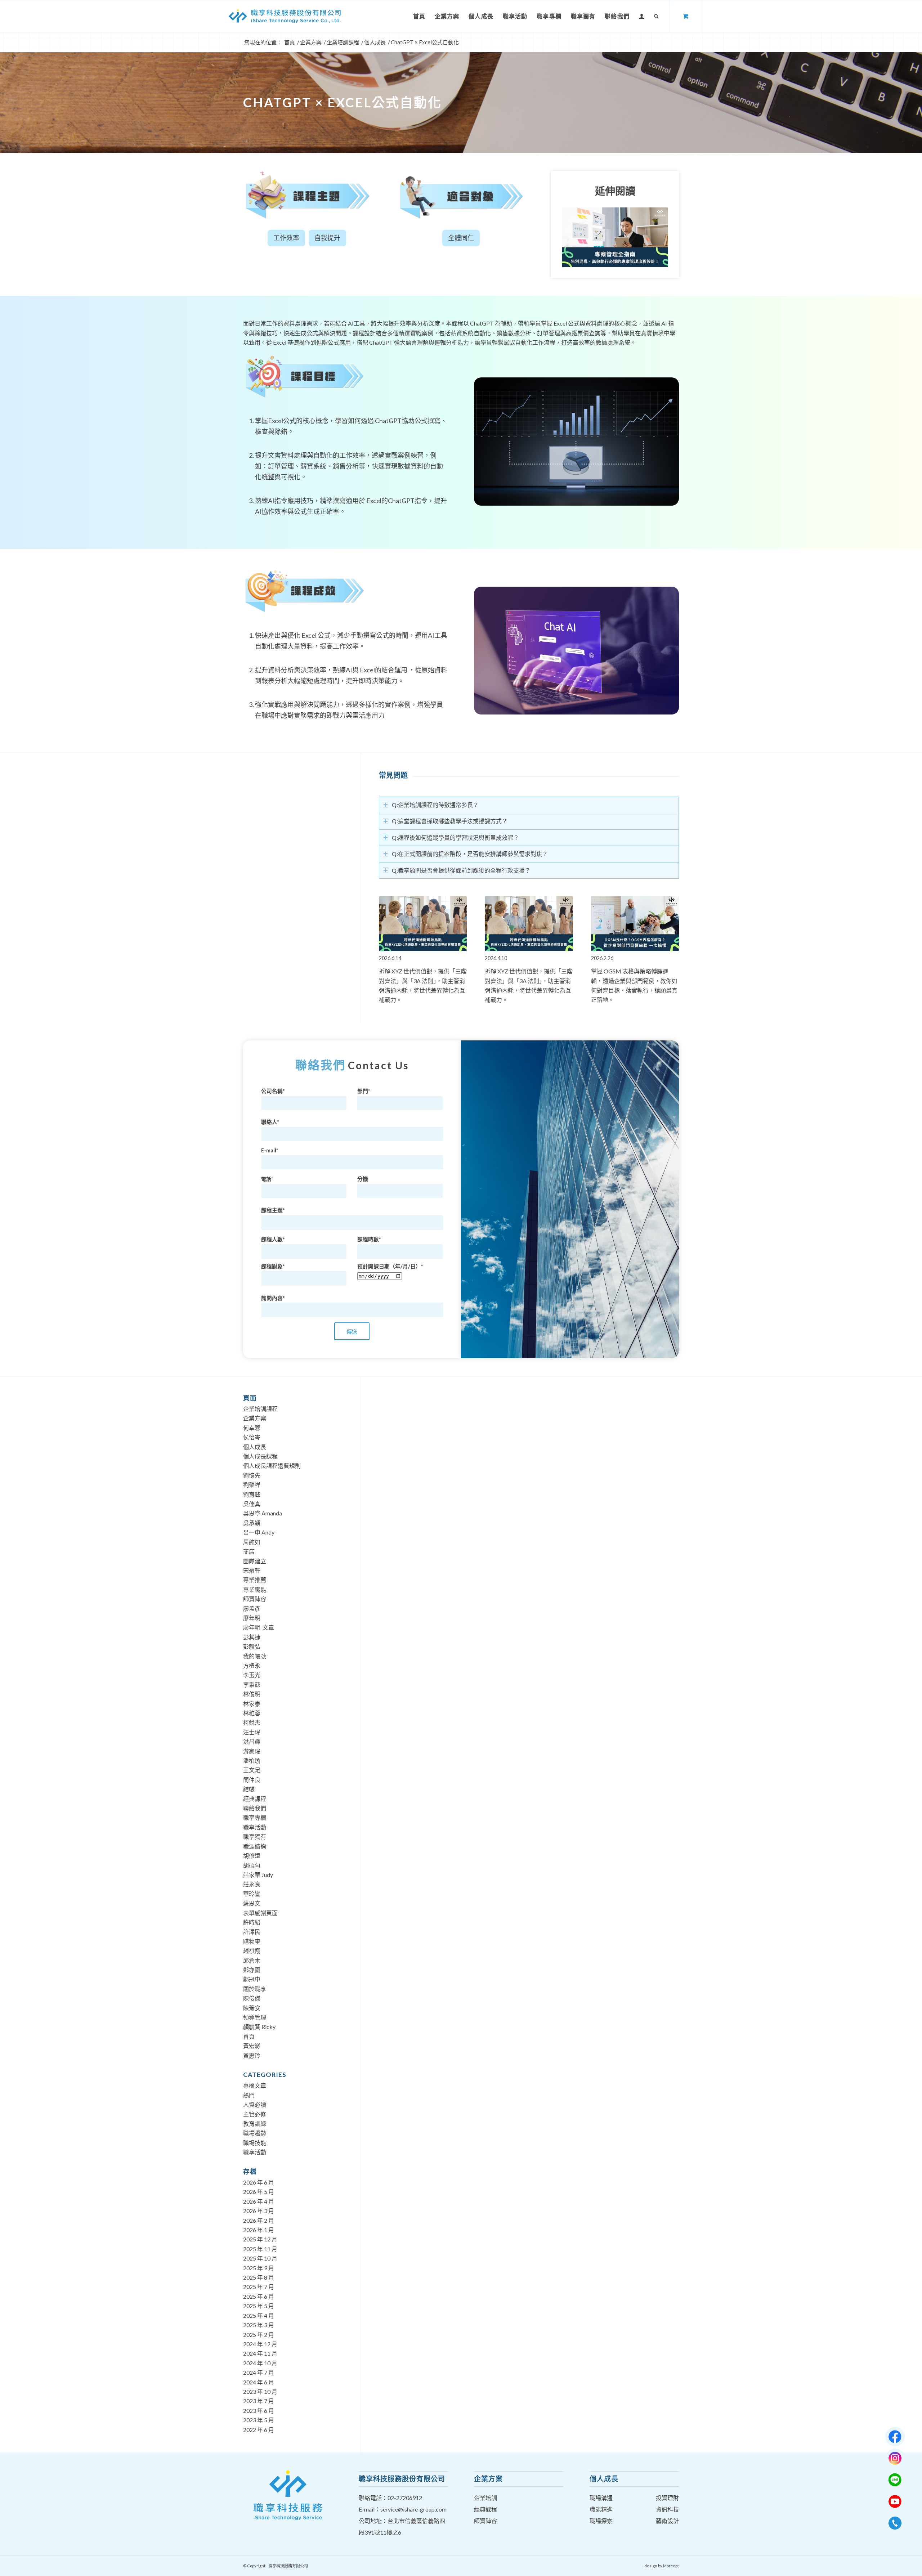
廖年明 (252, 1618)
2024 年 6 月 (259, 2382)
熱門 (249, 2095)
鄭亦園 (252, 1970)
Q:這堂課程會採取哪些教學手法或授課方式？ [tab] (450, 821)
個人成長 (255, 1447)
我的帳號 (255, 1656)
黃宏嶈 (252, 2046)
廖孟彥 (252, 1609)
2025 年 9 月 (259, 2268)
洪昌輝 (252, 1741)
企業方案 (255, 1418)
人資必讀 (255, 2104)
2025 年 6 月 (259, 2296)
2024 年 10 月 (260, 2363)
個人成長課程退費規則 (272, 1466)
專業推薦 (255, 1580)
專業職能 (255, 1589)
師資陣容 (255, 1599)
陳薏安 (252, 2008)
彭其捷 (252, 1637)
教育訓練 (255, 2123)
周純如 (252, 1542)
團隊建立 (255, 1561)
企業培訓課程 (260, 1409)
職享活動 (255, 1827)
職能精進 (601, 2509)
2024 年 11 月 (260, 2353)
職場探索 (601, 2521)
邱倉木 (252, 1960)
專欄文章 (255, 2085)
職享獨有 (255, 1836)
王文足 (252, 1770)
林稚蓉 (252, 1713)
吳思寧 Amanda (263, 1513)
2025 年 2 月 (259, 2335)
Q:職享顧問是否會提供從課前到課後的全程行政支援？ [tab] (461, 870)
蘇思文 (252, 1903)
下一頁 (668, 937)
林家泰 (252, 1704)
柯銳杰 (252, 1722)
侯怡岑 (252, 1437)
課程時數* (369, 1239)
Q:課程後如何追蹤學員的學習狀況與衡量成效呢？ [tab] (455, 837)
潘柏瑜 (252, 1760)
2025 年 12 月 (260, 2239)
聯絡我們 (255, 1808)
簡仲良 (252, 1780)
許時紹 (252, 1922)
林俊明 (252, 1694)
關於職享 (255, 1989)
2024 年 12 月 (260, 2344)
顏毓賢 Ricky (259, 2027)
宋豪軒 (252, 1570)
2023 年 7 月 (259, 2401)
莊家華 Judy (258, 1875)
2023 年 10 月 (260, 2391)
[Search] (657, 16)
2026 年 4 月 (259, 2201)
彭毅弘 (252, 1646)
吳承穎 (252, 1523)
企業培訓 (485, 2498)
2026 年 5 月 (259, 2192)
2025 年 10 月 (260, 2258)
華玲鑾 (252, 1894)
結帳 (249, 1789)
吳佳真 (252, 1504)
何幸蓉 (252, 1428)
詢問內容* (273, 1298)
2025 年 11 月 (260, 2249)
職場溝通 (601, 2498)
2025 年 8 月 (259, 2277)
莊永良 (252, 1884)
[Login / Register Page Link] (642, 16)
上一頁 (390, 937)
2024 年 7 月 (259, 2372)
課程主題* (273, 1210)
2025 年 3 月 (259, 2325)
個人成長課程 (260, 1456)
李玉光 (252, 1675)
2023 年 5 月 (259, 2420)
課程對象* (273, 1266)
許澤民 (252, 1932)
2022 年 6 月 (259, 2430)
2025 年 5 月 (259, 2306)
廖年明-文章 (259, 1627)
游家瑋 (252, 1751)
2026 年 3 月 (259, 2211)
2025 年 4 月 (259, 2315)
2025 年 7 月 (259, 2287)
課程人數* (273, 1239)
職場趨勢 (255, 2133)
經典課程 (255, 1799)
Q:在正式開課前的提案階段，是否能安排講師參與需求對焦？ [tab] (470, 854)
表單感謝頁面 (260, 1913)
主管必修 (255, 2114)
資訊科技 (667, 2509)
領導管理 (255, 2017)
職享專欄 (255, 1817)
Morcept (671, 2566)
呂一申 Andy (259, 1532)
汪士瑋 (252, 1732)
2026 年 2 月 (259, 2220)
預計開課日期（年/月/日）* (390, 1266)
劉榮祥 (252, 1485)
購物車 (252, 1941)
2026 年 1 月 (259, 2230)
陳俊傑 (252, 1998)
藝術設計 (667, 2521)
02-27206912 (405, 2498)
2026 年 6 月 (259, 2182)
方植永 (252, 1665)
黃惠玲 (252, 2055)
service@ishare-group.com (413, 2509)
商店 (249, 1551)
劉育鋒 (252, 1494)
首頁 (249, 2036)
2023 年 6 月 (259, 2411)
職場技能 (255, 2143)
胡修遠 (252, 1856)
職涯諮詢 (255, 1846)
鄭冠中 (252, 1979)
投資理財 (667, 2498)
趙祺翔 (252, 1951)
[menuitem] (419, 16)
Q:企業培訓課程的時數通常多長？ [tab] (435, 805)
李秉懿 (252, 1685)
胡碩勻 (252, 1865)
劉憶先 (252, 1475)
